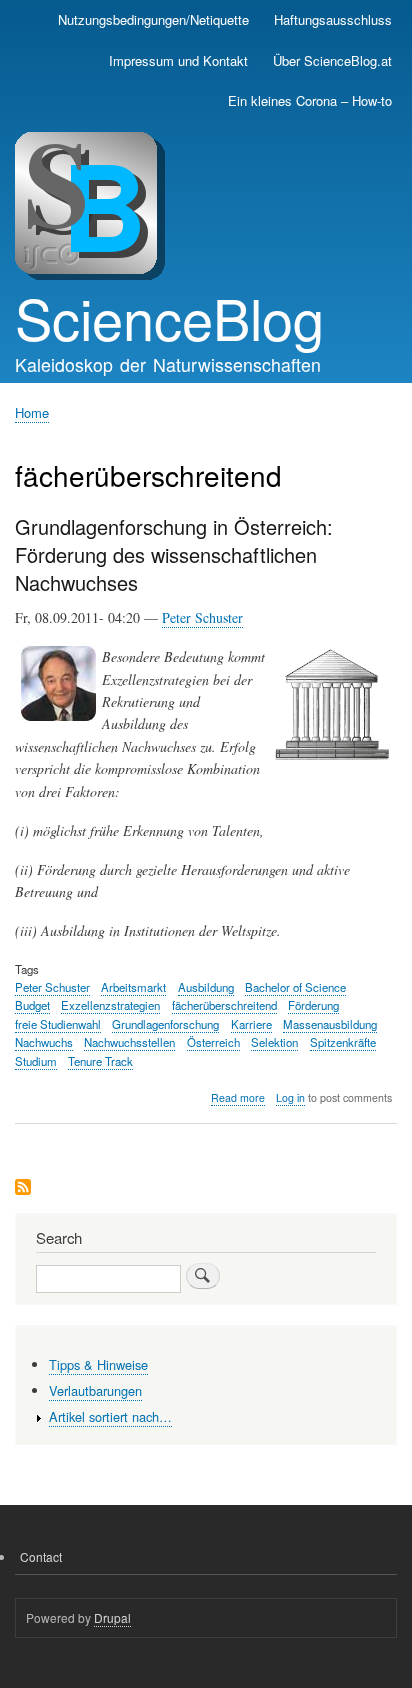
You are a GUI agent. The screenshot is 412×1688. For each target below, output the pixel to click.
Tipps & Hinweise (98, 1364)
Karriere (251, 1024)
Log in (290, 1097)
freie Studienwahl (58, 1024)
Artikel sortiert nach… (110, 1416)
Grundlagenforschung (165, 1024)
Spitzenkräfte (343, 1042)
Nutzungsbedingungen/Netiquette (153, 19)
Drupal (112, 1617)
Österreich (213, 1042)
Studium (36, 1061)
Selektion (274, 1042)
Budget (32, 1005)
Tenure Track (100, 1061)
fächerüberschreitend (224, 1005)
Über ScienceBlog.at (332, 60)
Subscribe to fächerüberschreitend (23, 1188)
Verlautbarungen (95, 1390)
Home (32, 412)
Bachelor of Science (295, 987)
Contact (41, 1556)
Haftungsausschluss (333, 19)
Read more (238, 1098)
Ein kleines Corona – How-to (310, 100)
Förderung (313, 1005)
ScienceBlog (169, 317)
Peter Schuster (202, 617)
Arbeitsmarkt (133, 987)
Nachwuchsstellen (129, 1042)
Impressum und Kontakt (178, 60)
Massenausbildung (330, 1024)
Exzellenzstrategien (110, 1005)
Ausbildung (206, 987)
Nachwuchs (44, 1042)
